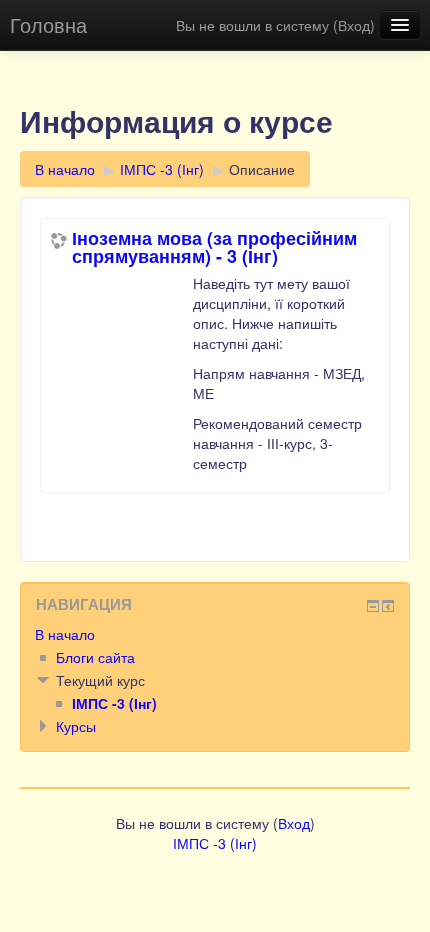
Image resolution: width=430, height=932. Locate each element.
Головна (48, 24)
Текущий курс (100, 680)
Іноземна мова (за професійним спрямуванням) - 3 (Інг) (214, 247)
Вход (354, 25)
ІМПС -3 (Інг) (162, 169)
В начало (65, 169)
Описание (262, 169)
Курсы (76, 726)
